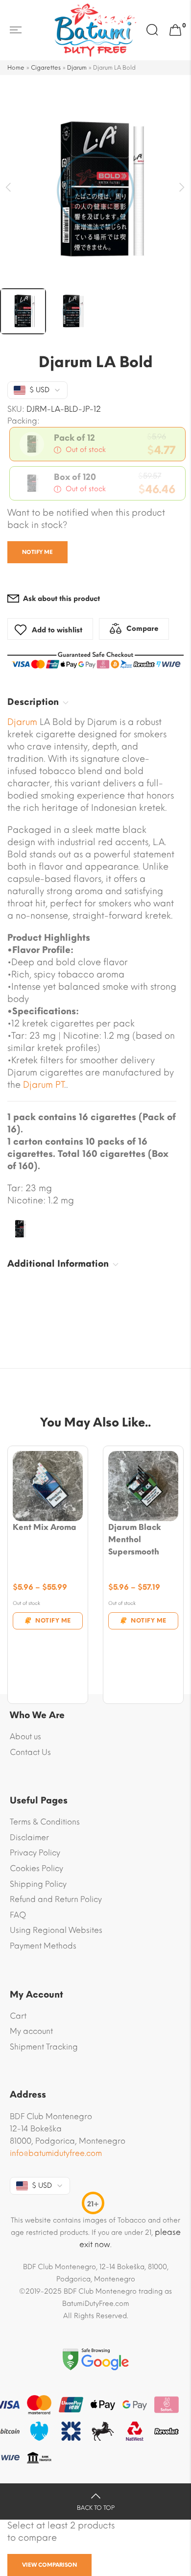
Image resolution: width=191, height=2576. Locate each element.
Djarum (77, 68)
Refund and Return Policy (56, 1899)
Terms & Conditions (45, 1822)
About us (25, 1737)
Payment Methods (43, 1946)
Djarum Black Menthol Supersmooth (135, 1539)
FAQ (18, 1915)
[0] (175, 30)
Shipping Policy (38, 1884)
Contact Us (30, 1752)
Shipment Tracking (44, 2047)
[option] (95, 190)
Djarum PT (44, 1085)
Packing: (24, 421)
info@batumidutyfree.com (56, 2153)
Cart (18, 2016)
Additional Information (58, 1264)
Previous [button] (9, 188)
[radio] (97, 444)
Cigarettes (46, 68)
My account (31, 2031)
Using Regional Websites (56, 1930)
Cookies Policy (36, 1868)
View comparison (49, 2565)
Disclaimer (29, 1838)
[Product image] (48, 1486)
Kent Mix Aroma (45, 1527)
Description (33, 702)
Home (16, 68)
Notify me (37, 552)
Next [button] (182, 188)
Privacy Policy (35, 1853)
